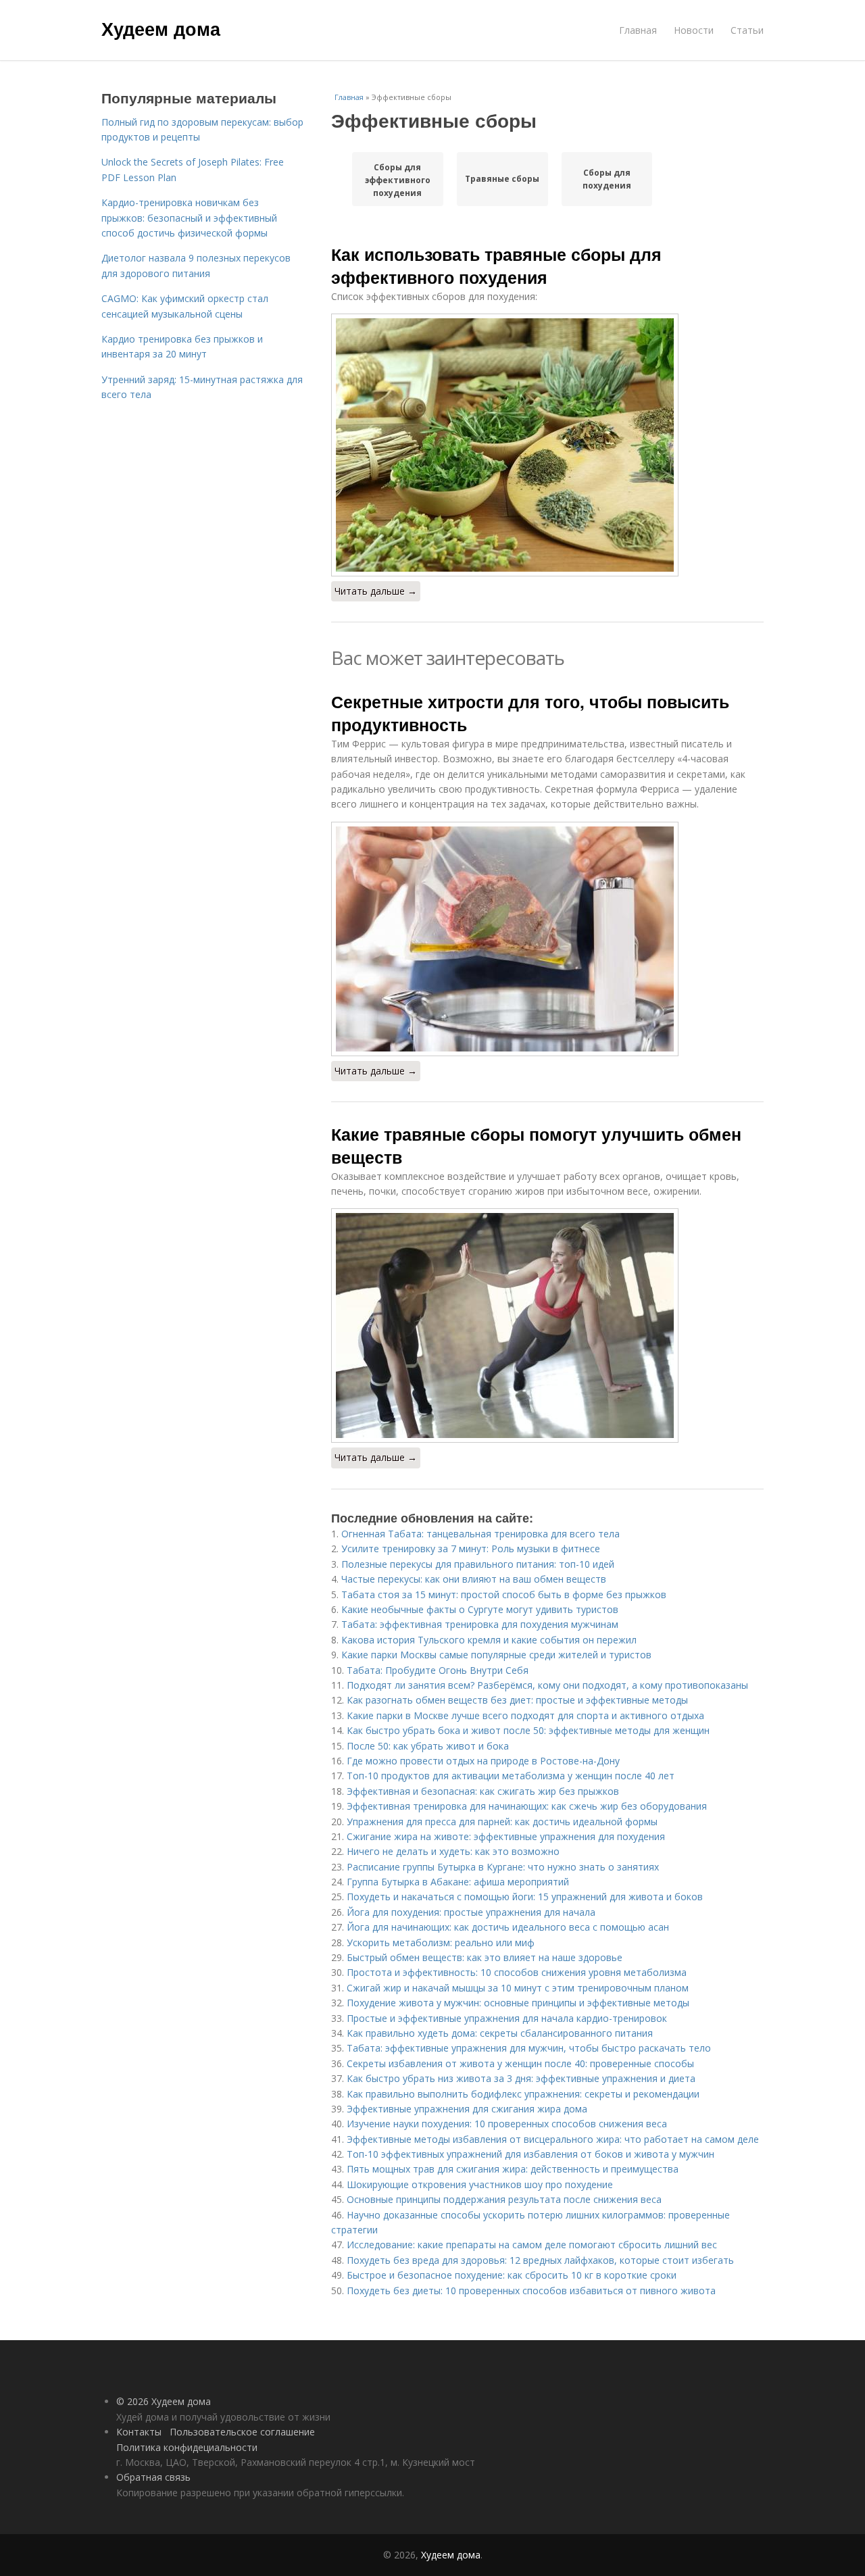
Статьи (747, 30)
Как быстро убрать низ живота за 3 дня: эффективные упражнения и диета (521, 2078)
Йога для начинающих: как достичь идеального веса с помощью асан (508, 1927)
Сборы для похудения (607, 179)
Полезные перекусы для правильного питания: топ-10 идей (478, 1564)
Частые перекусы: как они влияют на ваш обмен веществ (474, 1579)
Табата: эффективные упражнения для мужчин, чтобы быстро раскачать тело (529, 2048)
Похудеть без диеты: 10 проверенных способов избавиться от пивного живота (531, 2290)
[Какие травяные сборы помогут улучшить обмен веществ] (547, 1326)
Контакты (139, 2432)
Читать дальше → (376, 591)
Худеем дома (161, 28)
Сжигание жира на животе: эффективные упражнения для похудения (506, 1836)
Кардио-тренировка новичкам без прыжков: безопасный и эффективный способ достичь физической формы (189, 218)
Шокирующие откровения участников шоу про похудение (480, 2184)
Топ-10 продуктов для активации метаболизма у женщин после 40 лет (511, 1776)
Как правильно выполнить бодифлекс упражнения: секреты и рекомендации (523, 2094)
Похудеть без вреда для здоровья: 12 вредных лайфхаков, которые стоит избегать (540, 2260)
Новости (694, 30)
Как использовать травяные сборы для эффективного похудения (496, 266)
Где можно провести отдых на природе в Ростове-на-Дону (483, 1761)
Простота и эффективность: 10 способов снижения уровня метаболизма (517, 1972)
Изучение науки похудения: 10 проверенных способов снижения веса (507, 2124)
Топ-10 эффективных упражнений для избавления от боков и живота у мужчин (530, 2154)
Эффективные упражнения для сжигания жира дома (467, 2109)
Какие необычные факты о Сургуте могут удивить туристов (480, 1609)
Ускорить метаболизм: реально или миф (441, 1942)
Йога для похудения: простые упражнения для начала (471, 1912)
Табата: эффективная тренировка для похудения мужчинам (480, 1624)
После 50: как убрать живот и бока (428, 1746)
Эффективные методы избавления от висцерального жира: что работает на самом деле (553, 2139)
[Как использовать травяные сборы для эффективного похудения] (547, 445)
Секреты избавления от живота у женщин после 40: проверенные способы (520, 2063)
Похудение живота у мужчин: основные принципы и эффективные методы (518, 2003)
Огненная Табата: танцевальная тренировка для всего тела (480, 1534)
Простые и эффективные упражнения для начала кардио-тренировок (507, 2018)
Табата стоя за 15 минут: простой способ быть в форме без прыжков (504, 1594)
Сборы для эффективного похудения (398, 180)
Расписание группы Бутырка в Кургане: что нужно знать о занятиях (503, 1867)
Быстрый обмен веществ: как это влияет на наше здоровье (485, 1957)
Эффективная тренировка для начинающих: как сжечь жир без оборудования (527, 1806)
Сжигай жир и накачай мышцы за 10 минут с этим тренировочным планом (518, 1988)
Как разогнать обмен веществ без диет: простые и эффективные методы (517, 1700)
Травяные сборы (502, 179)
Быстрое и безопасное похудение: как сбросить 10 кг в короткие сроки (512, 2275)
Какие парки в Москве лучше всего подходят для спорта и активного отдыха (525, 1715)
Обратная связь (153, 2477)
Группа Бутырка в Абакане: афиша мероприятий (458, 1882)
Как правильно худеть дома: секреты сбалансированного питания (500, 2033)
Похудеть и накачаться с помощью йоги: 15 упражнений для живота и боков (525, 1897)
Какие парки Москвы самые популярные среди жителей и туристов (496, 1655)
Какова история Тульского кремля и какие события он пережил (489, 1640)
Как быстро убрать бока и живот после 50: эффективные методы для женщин (528, 1730)
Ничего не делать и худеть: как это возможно (453, 1851)
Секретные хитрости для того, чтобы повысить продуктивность (530, 713)
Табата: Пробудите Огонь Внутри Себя (438, 1670)
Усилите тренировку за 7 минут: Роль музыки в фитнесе (471, 1549)
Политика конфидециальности (187, 2447)
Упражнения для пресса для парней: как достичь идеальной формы (502, 1822)
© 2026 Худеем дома (164, 2401)
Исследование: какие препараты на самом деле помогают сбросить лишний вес (532, 2245)
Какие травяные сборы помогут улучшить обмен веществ (536, 1145)
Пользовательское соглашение (242, 2432)
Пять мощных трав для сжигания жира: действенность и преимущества (513, 2169)
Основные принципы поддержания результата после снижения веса (504, 2199)
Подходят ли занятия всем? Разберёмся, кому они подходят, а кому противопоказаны (547, 1685)
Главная (638, 30)
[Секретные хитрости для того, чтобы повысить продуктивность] (547, 939)
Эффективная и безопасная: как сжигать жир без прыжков (483, 1791)
